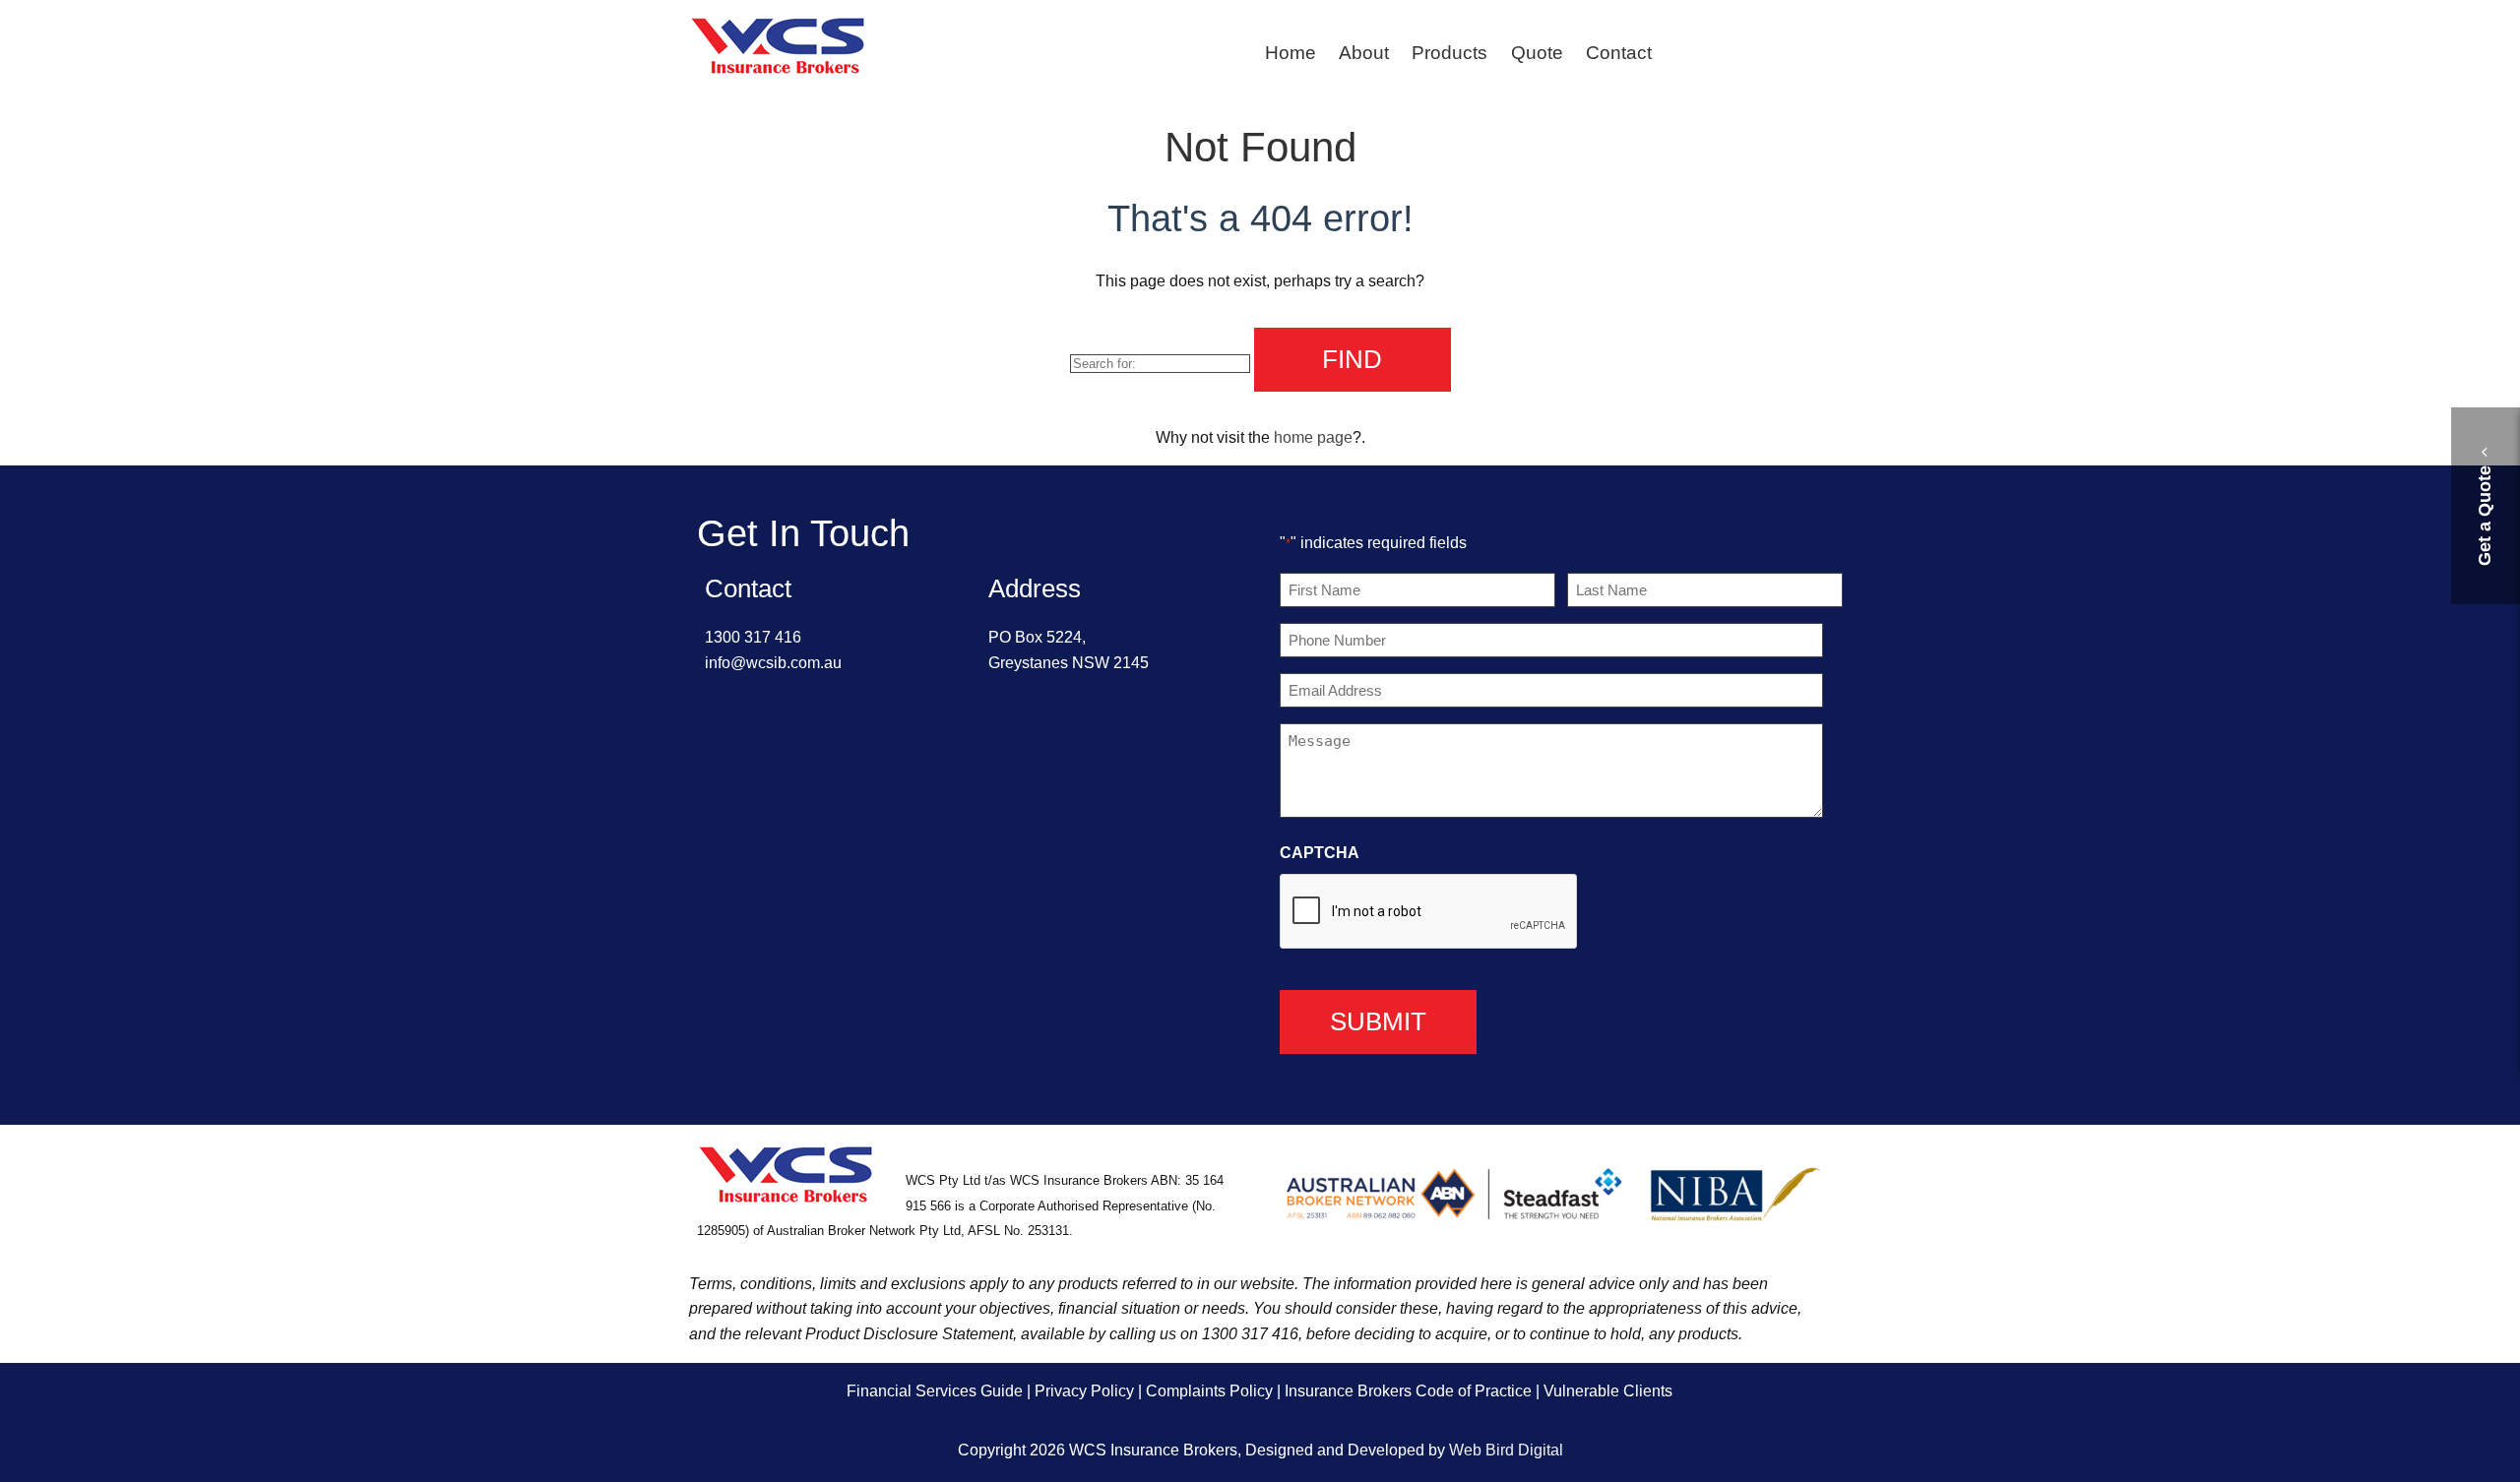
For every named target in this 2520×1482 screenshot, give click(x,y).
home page (1313, 437)
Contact (1619, 53)
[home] (778, 71)
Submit (1378, 1021)
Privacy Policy (1084, 1391)
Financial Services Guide (935, 1391)
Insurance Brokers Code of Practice (1408, 1391)
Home (1291, 53)
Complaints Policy (1209, 1391)
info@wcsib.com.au (773, 663)
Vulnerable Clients (1608, 1391)
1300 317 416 (753, 637)
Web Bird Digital (1506, 1450)
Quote (1537, 53)
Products (1449, 53)
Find (1352, 359)
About (1364, 53)
